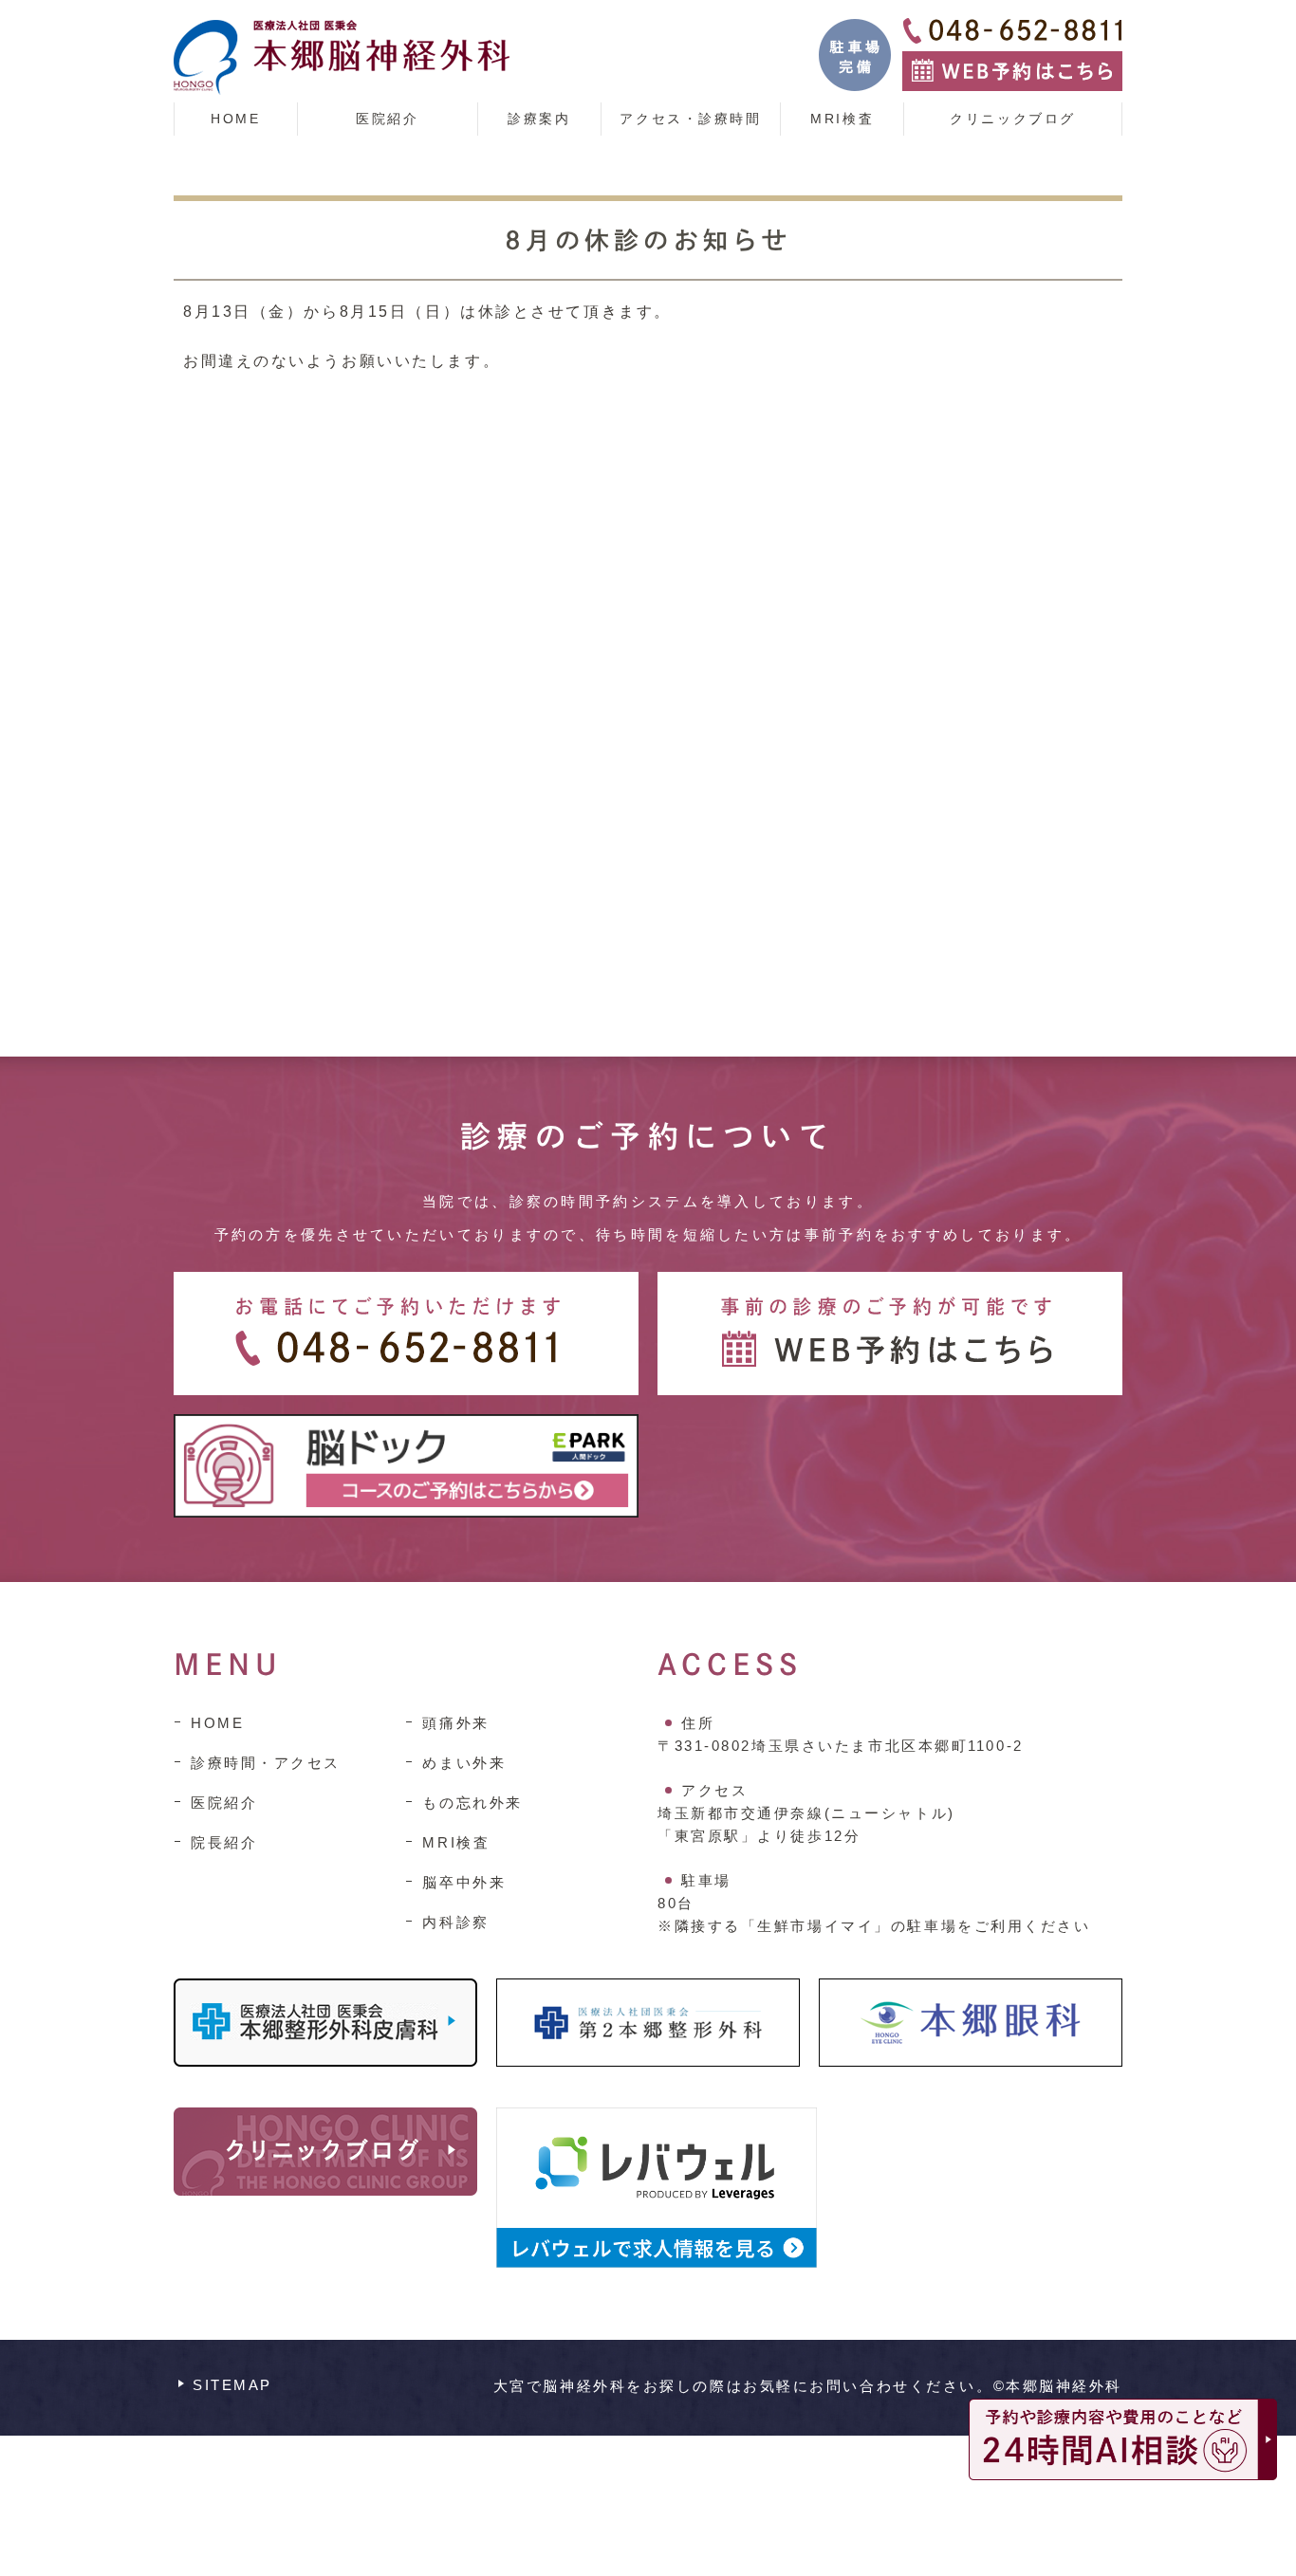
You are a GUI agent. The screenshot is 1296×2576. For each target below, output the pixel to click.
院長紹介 (224, 1842)
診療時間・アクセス (266, 1763)
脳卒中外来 (464, 1882)
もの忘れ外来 (472, 1803)
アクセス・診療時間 (690, 119)
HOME (235, 119)
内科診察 (455, 1922)
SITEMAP (232, 2385)
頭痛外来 (455, 1723)
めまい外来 (464, 1763)
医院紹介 (387, 119)
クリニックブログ (1012, 119)
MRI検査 (842, 119)
